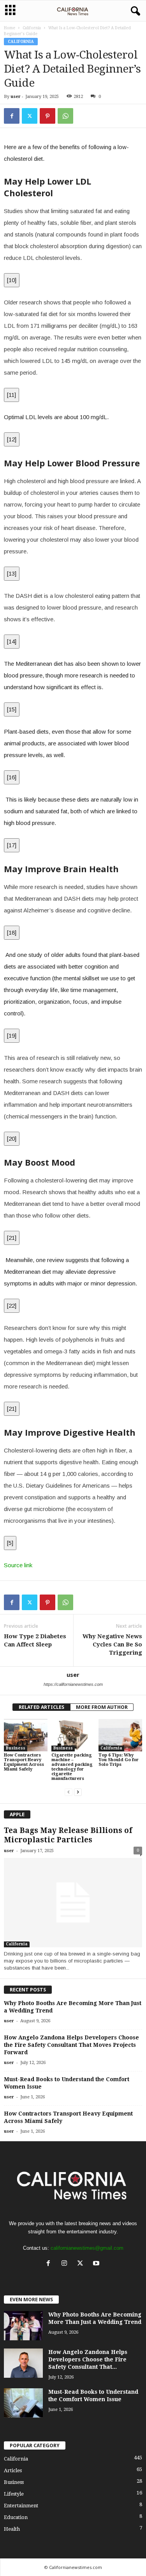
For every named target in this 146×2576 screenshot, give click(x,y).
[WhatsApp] (65, 116)
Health (12, 2529)
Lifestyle (14, 2494)
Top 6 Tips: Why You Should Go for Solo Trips (119, 1760)
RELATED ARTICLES (41, 1707)
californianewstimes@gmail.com (87, 2248)
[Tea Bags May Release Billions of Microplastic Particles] (73, 1903)
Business (16, 1748)
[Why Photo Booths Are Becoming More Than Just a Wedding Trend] (23, 2326)
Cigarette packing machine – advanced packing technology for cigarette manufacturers (72, 1767)
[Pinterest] (47, 116)
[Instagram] (66, 2264)
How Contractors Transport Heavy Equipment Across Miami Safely (24, 1762)
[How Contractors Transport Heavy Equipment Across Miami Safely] (26, 1735)
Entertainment (21, 2506)
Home (10, 28)
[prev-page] (69, 1792)
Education (16, 2517)
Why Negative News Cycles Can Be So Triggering (112, 1644)
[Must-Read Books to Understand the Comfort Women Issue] (23, 2403)
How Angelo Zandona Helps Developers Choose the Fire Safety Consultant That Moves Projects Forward (71, 2045)
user (16, 97)
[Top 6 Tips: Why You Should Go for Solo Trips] (120, 1735)
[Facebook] (12, 116)
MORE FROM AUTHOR (102, 1707)
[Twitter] (30, 116)
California (32, 28)
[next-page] (78, 1792)
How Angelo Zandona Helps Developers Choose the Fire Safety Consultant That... (88, 2359)
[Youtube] (97, 2264)
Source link (18, 1565)
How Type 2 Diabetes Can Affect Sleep (35, 1640)
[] (12, 280)
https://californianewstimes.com (73, 1684)
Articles (13, 2470)
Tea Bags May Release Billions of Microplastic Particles (68, 1835)
